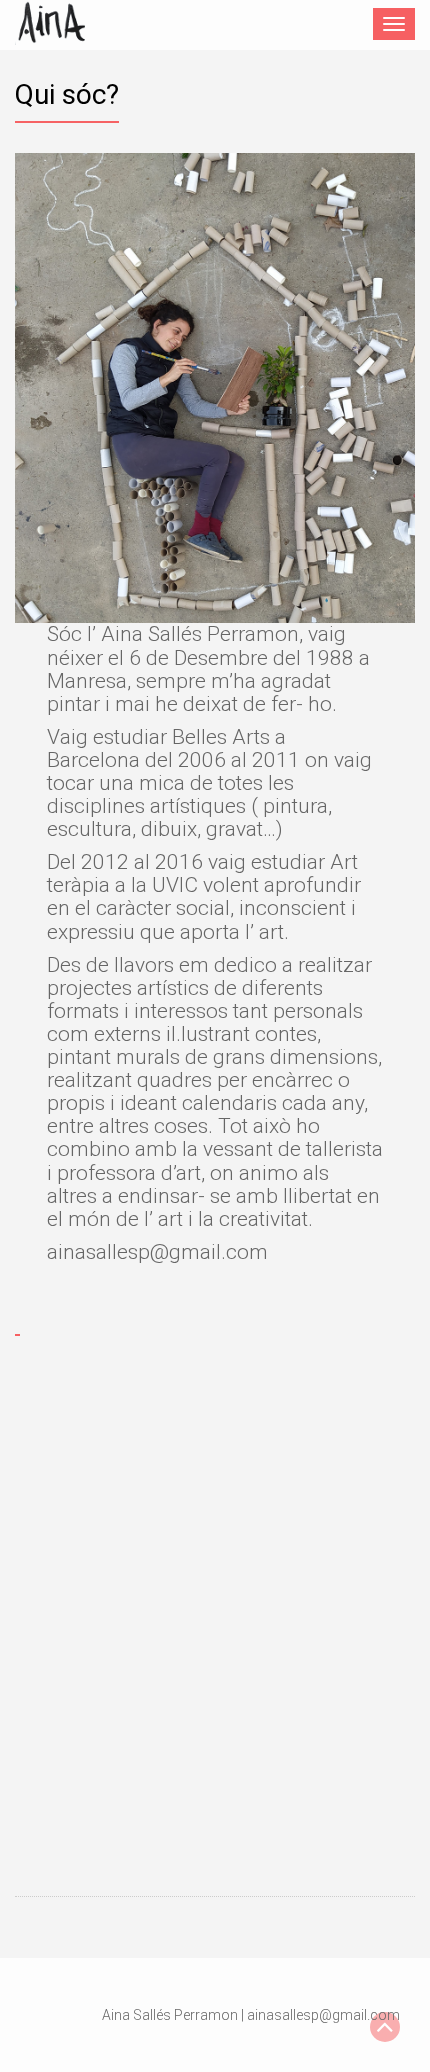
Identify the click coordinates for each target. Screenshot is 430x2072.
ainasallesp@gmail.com (323, 2015)
